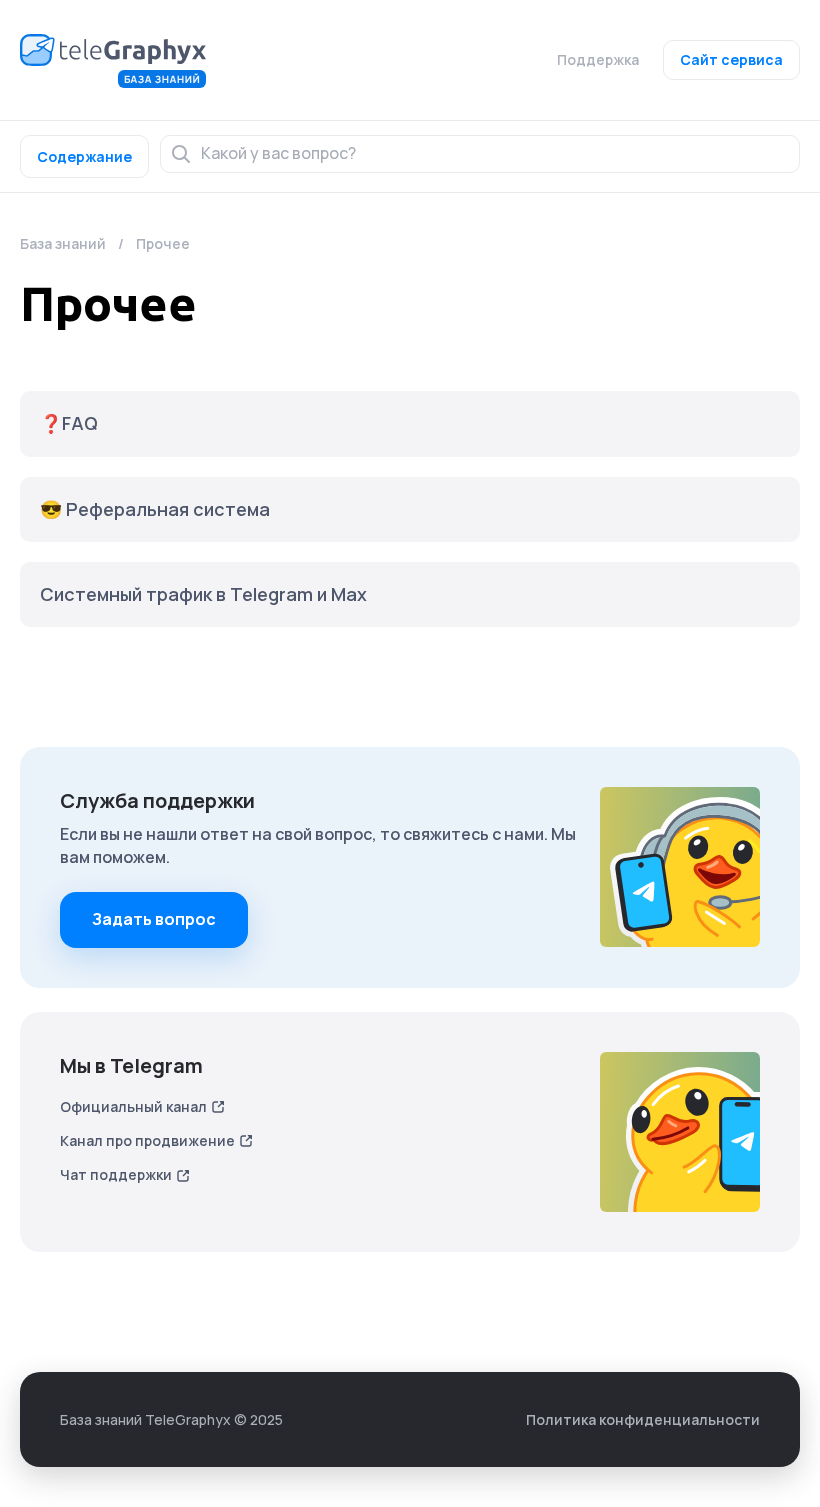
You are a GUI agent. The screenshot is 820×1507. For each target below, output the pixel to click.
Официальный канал (133, 1106)
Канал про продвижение (147, 1140)
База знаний (63, 243)
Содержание (84, 156)
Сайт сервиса (731, 59)
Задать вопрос (154, 919)
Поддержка (598, 59)
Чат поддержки (116, 1174)
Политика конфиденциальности (643, 1419)
